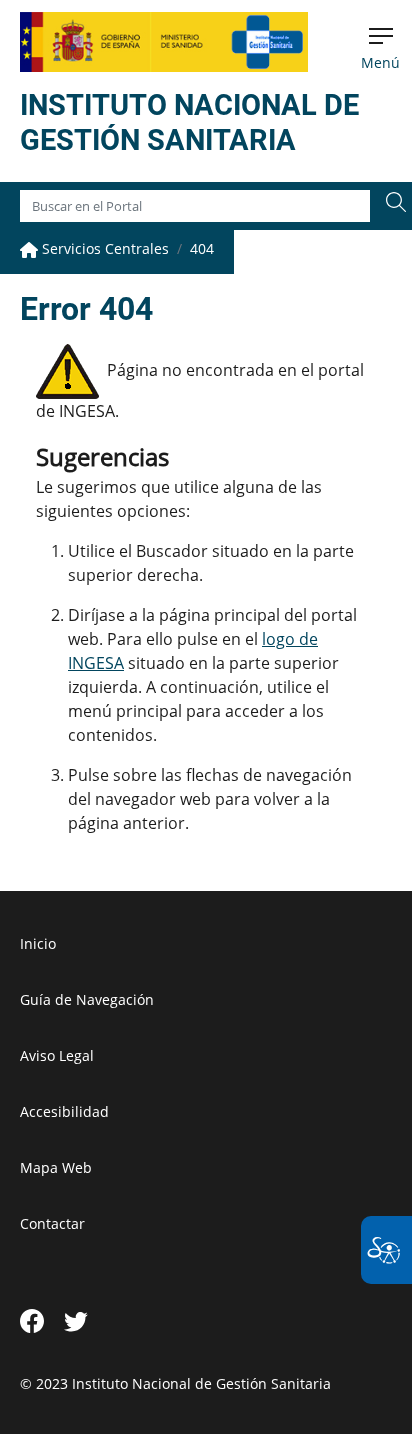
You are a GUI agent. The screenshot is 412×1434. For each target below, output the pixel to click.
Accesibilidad (64, 1111)
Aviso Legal (57, 1055)
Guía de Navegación (87, 999)
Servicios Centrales (103, 248)
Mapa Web (56, 1167)
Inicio (38, 943)
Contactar (52, 1223)
